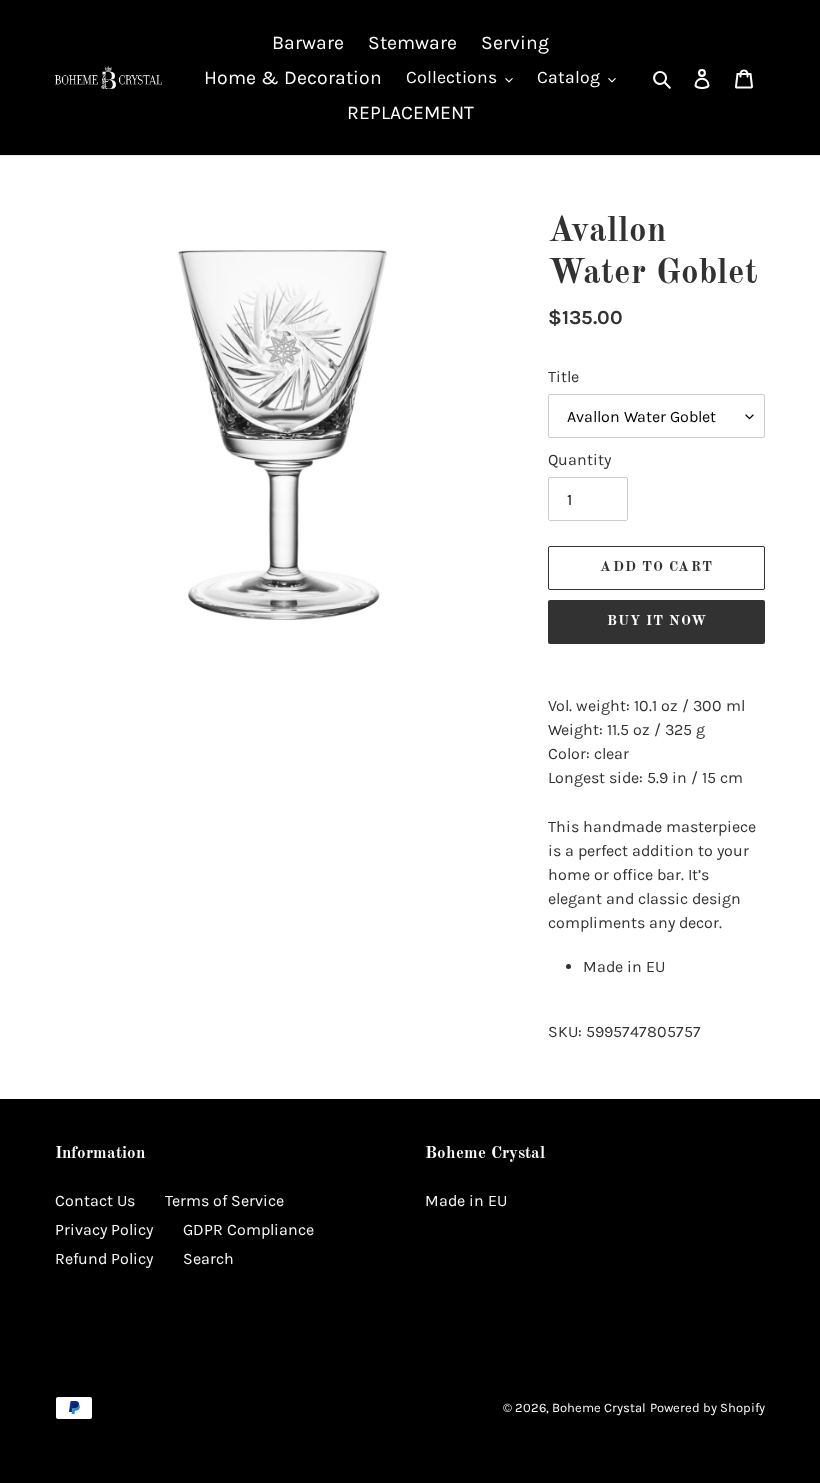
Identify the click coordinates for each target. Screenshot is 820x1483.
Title (563, 376)
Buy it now (657, 621)
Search (208, 1258)
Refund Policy (104, 1258)
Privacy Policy (104, 1229)
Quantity (579, 459)
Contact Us (95, 1200)
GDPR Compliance (248, 1229)
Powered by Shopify (707, 1407)
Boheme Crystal (599, 1407)
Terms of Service (224, 1200)
